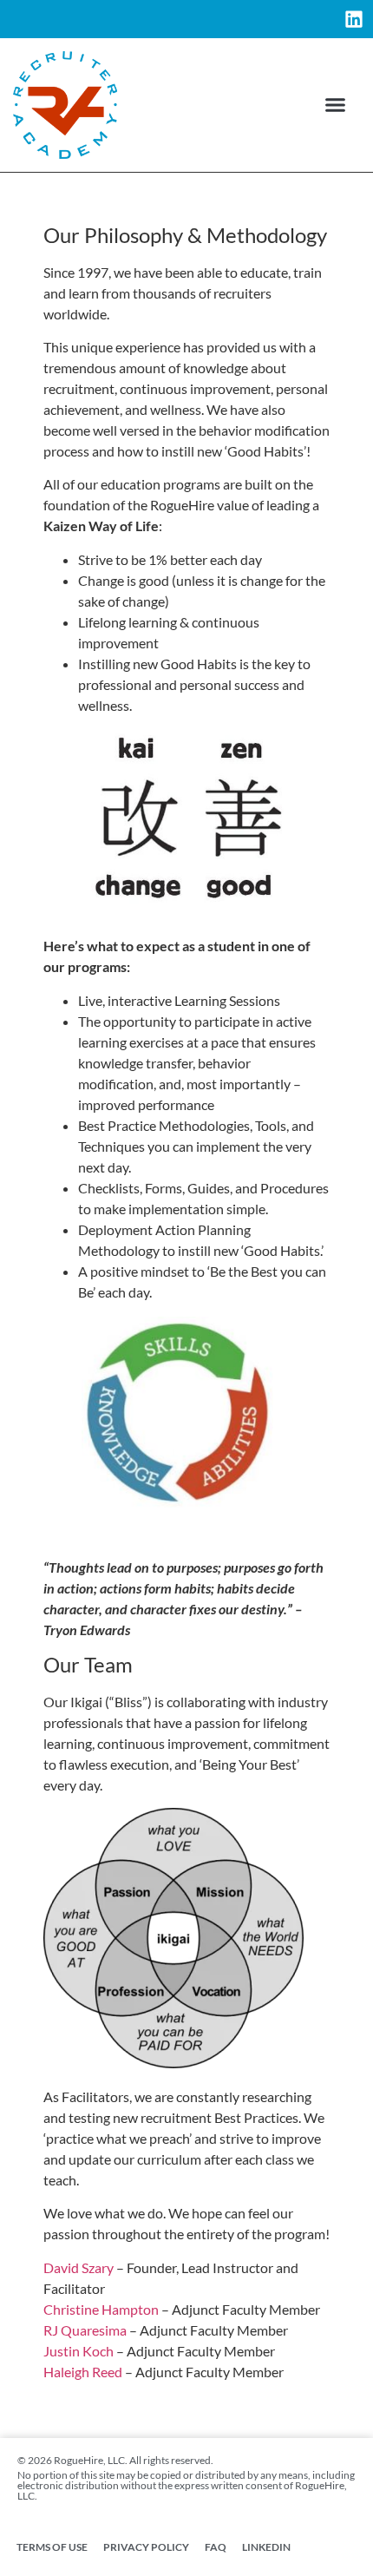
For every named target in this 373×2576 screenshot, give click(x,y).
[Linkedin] (354, 19)
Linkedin (266, 2547)
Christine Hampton (101, 2309)
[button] (336, 105)
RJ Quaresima (85, 2330)
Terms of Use (52, 2547)
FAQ (216, 2547)
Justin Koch (79, 2351)
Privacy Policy (146, 2547)
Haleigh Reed (84, 2372)
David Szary (79, 2267)
